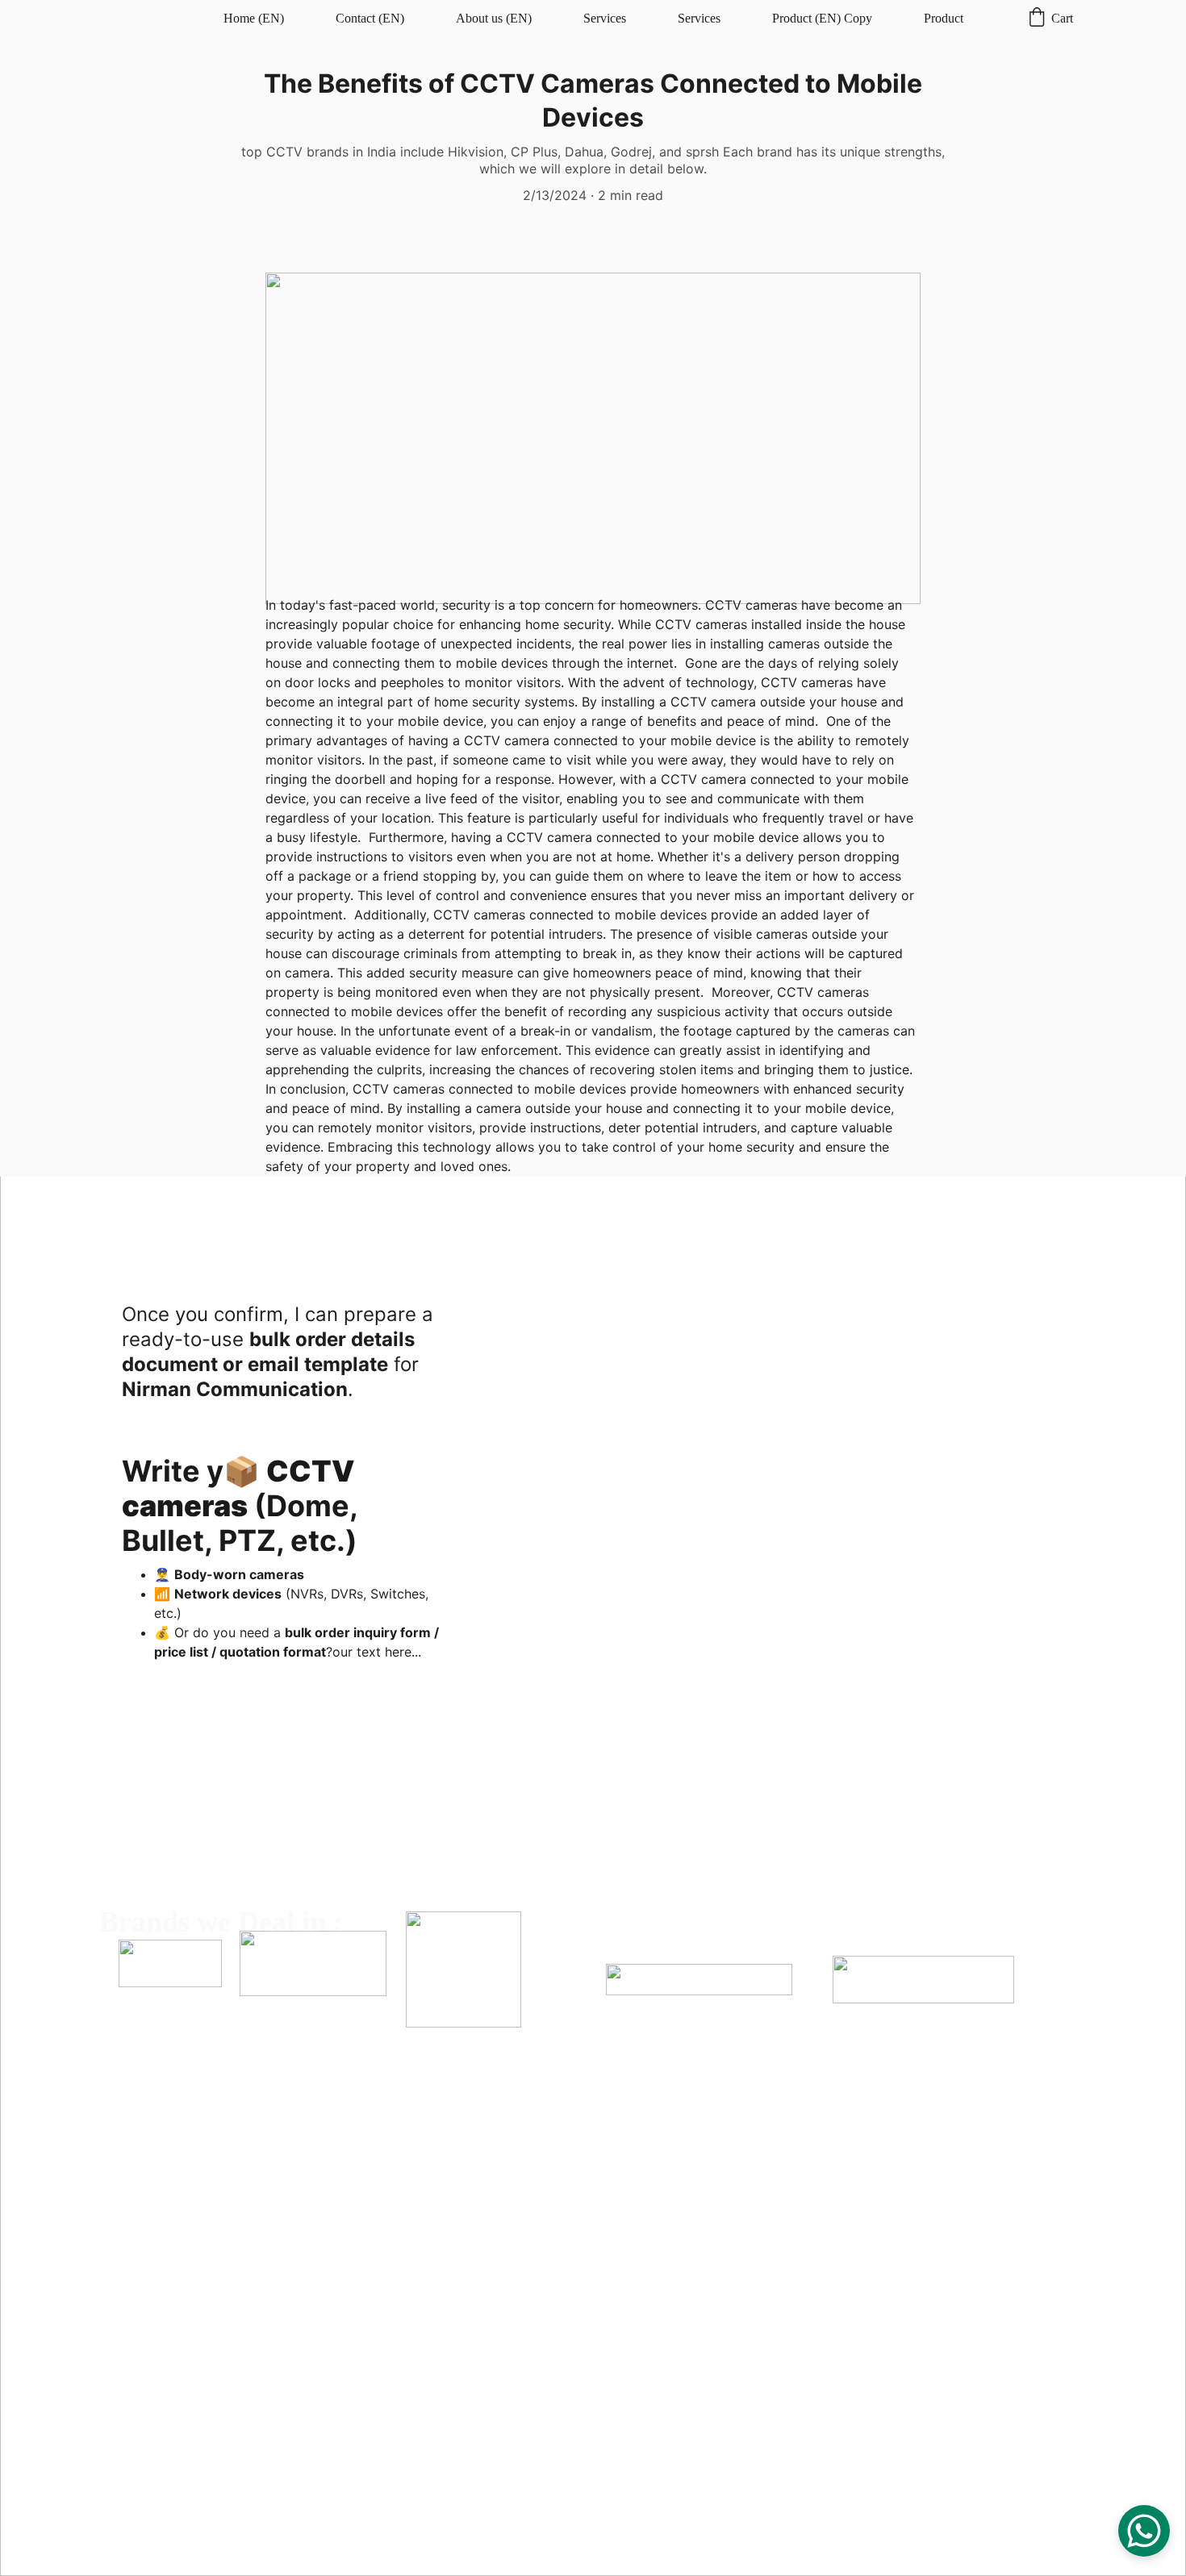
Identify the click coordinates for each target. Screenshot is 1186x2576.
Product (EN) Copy (822, 18)
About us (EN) (494, 18)
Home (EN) (254, 18)
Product (944, 18)
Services (605, 18)
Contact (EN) (370, 18)
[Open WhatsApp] (1144, 2531)
